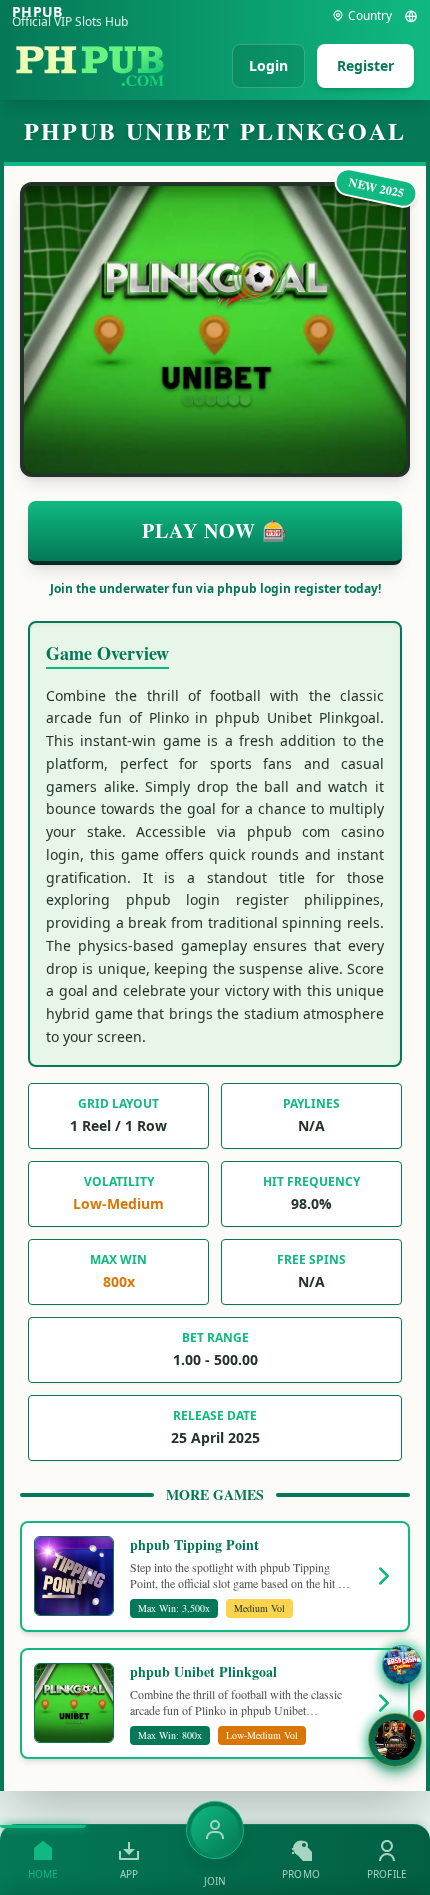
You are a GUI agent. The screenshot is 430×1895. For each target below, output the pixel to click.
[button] (395, 1740)
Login (268, 65)
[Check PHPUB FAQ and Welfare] (402, 1665)
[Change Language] (411, 16)
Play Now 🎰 (215, 530)
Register (365, 65)
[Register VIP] (215, 1830)
